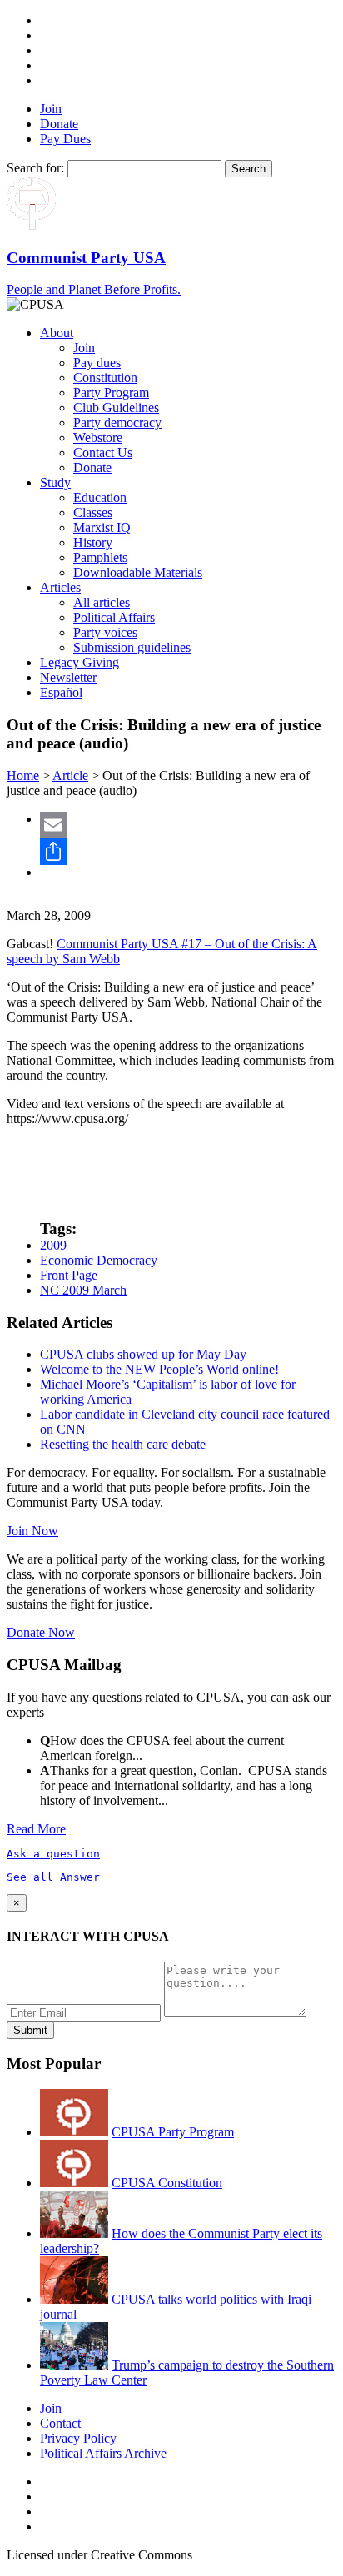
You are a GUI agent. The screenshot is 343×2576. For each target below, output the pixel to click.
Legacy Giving (80, 662)
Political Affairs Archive (103, 2453)
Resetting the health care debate (123, 1444)
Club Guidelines (116, 408)
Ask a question (53, 1854)
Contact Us (103, 453)
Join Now (32, 1531)
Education (100, 497)
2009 (53, 1245)
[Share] (188, 852)
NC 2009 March (83, 1290)
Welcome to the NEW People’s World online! (159, 1369)
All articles (102, 602)
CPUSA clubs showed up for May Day (143, 1354)
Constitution (105, 378)
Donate (59, 124)
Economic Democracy (99, 1260)
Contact (60, 2423)
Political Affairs (114, 617)
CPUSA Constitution (167, 2183)
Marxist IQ (102, 527)
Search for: (35, 168)
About (57, 333)
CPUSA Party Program (173, 2132)
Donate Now (41, 1632)
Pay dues (97, 363)
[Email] (188, 825)
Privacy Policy (78, 2438)
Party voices (105, 632)
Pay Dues (65, 139)
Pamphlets (100, 557)
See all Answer (53, 1877)
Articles (60, 587)
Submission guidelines (132, 647)
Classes (93, 512)
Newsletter (68, 677)
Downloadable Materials (138, 572)
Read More (36, 1829)
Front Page (69, 1275)
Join (51, 109)
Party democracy (117, 423)
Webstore (98, 438)
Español (61, 692)
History (93, 542)
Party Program (111, 393)
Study (55, 482)
